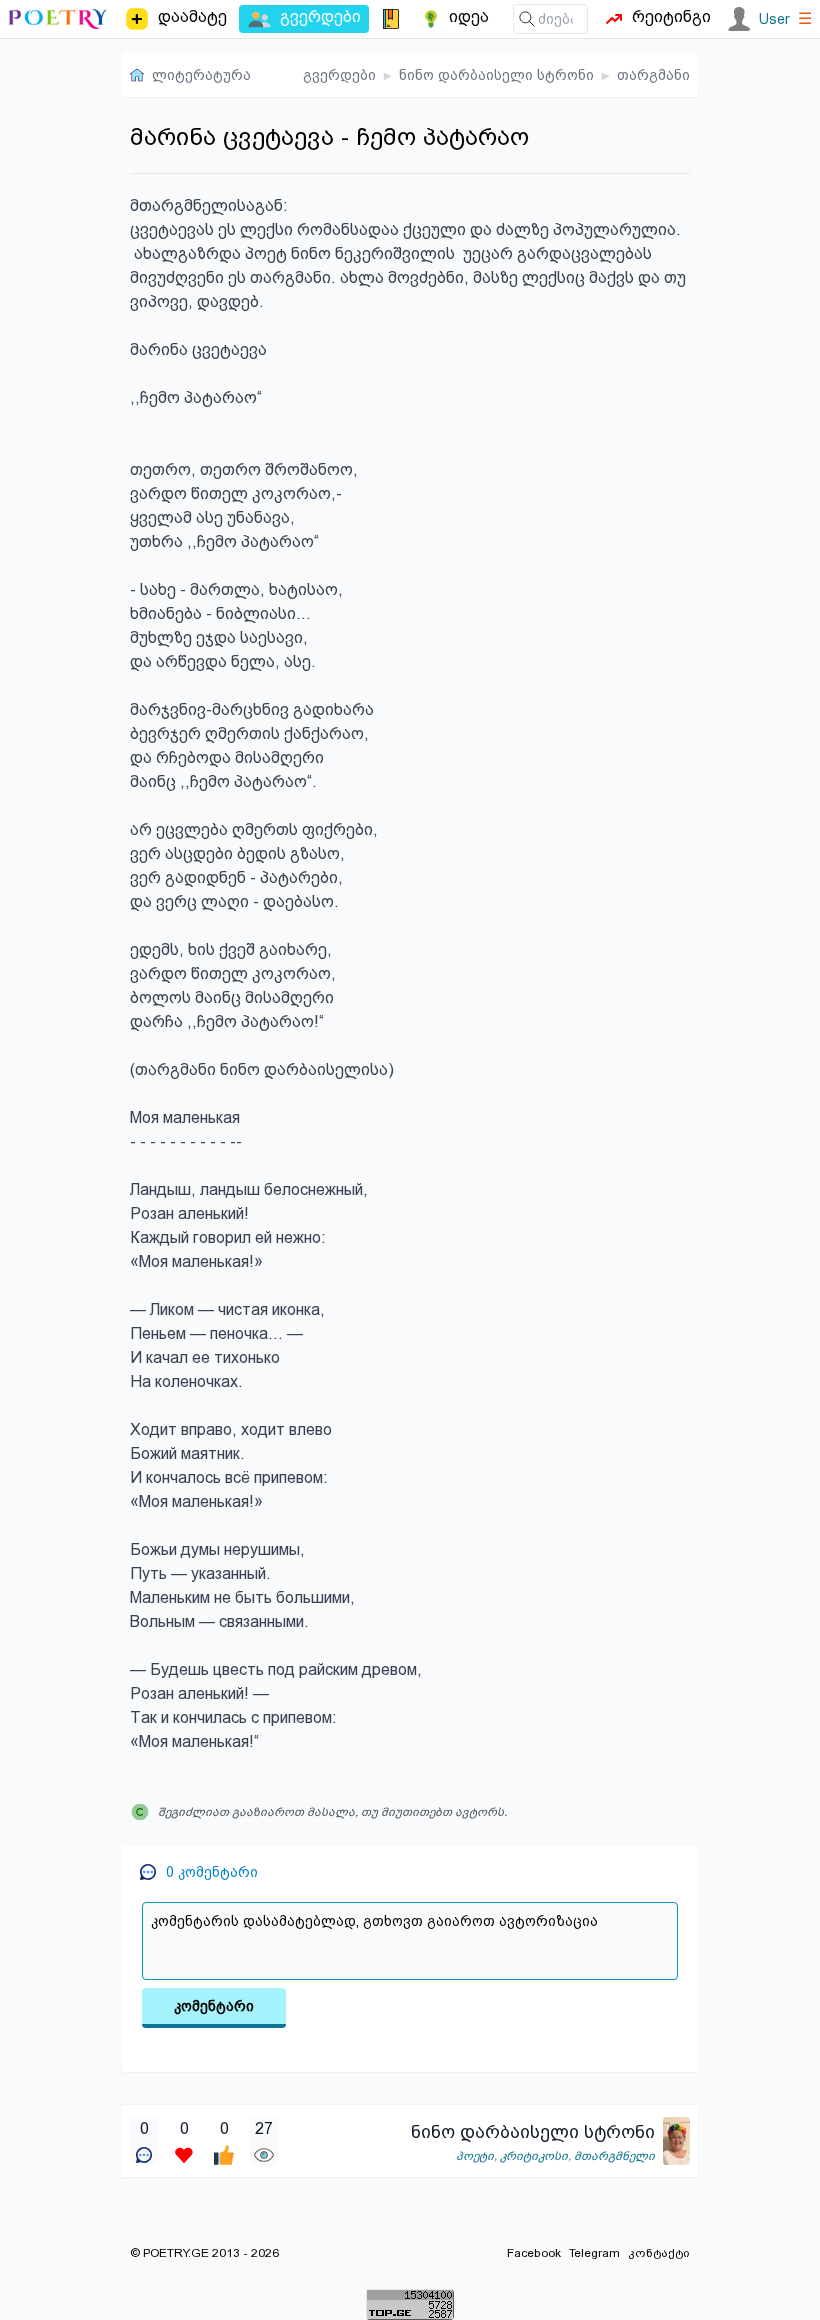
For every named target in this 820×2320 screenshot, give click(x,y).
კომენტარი (214, 2006)
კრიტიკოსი (534, 2156)
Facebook (534, 2253)
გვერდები (339, 75)
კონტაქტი (659, 2253)
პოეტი (475, 2156)
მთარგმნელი (614, 2156)
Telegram (594, 2253)
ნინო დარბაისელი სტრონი (496, 75)
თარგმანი (653, 75)
